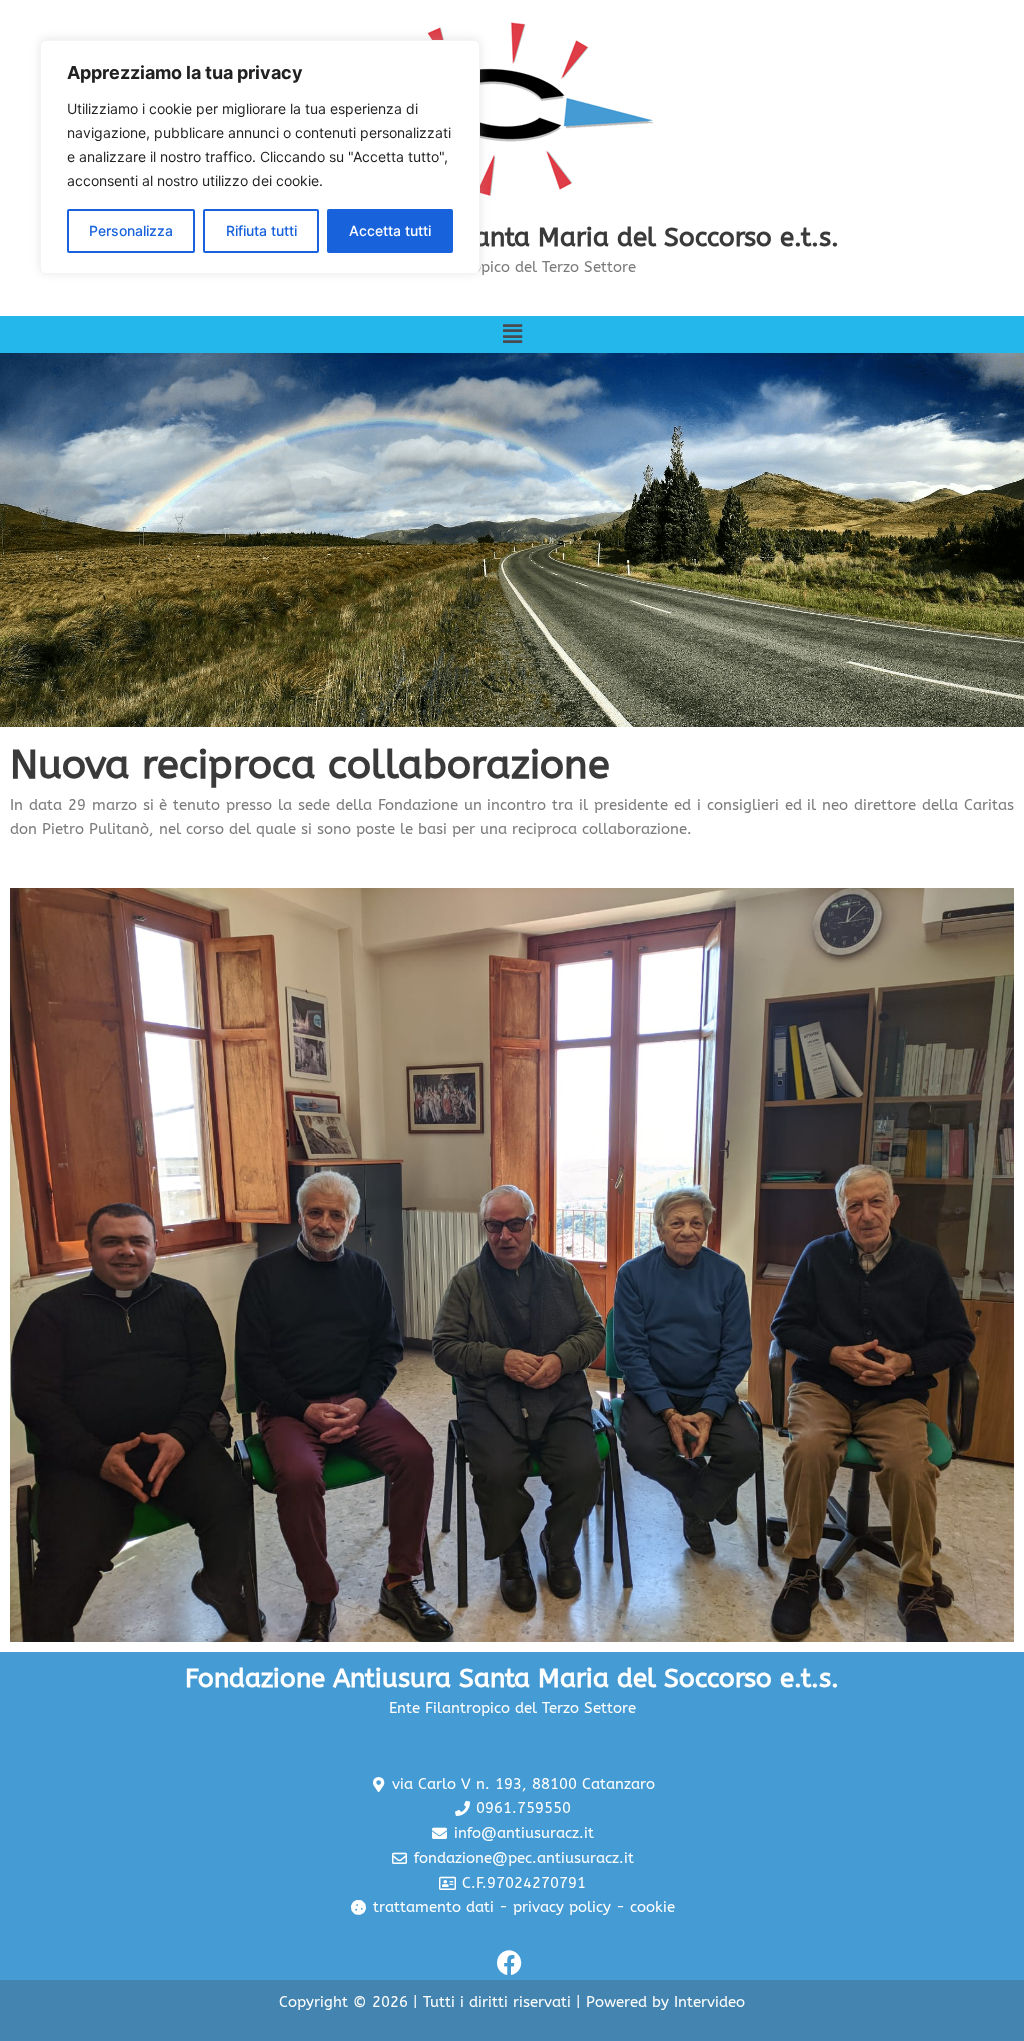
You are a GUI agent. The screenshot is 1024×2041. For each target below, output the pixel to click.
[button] (512, 334)
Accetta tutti (390, 230)
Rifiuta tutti (261, 230)
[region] (260, 157)
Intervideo (709, 2002)
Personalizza (131, 230)
